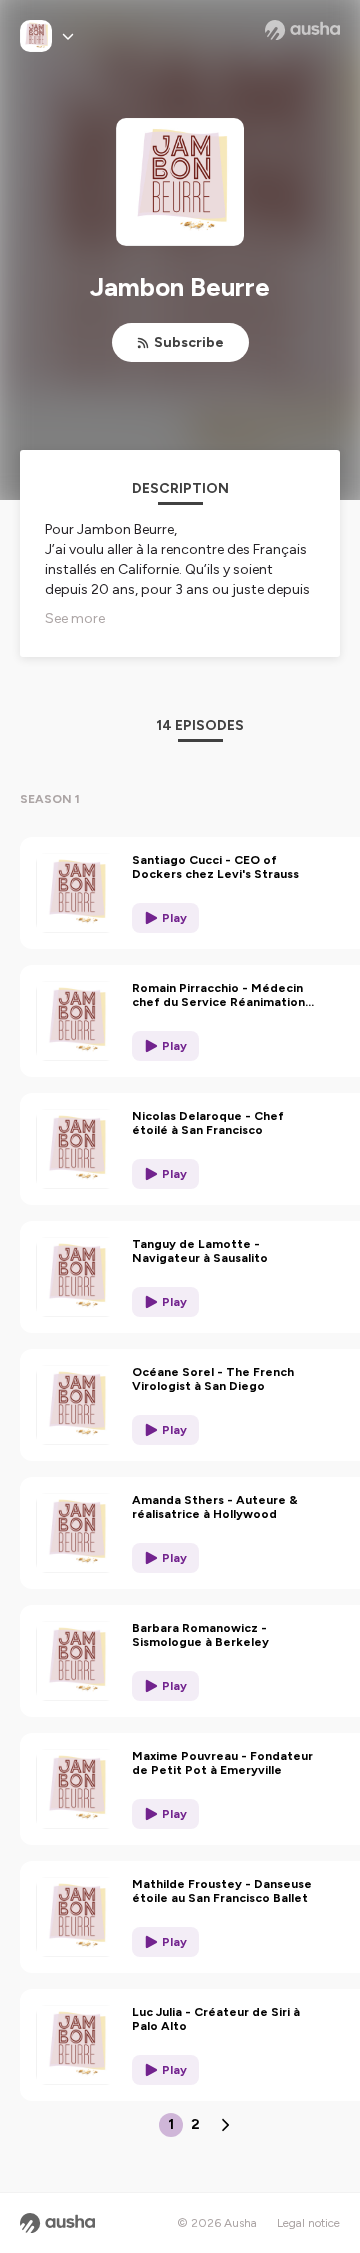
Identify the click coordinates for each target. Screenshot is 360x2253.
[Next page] (225, 2125)
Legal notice (308, 2223)
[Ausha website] (302, 30)
